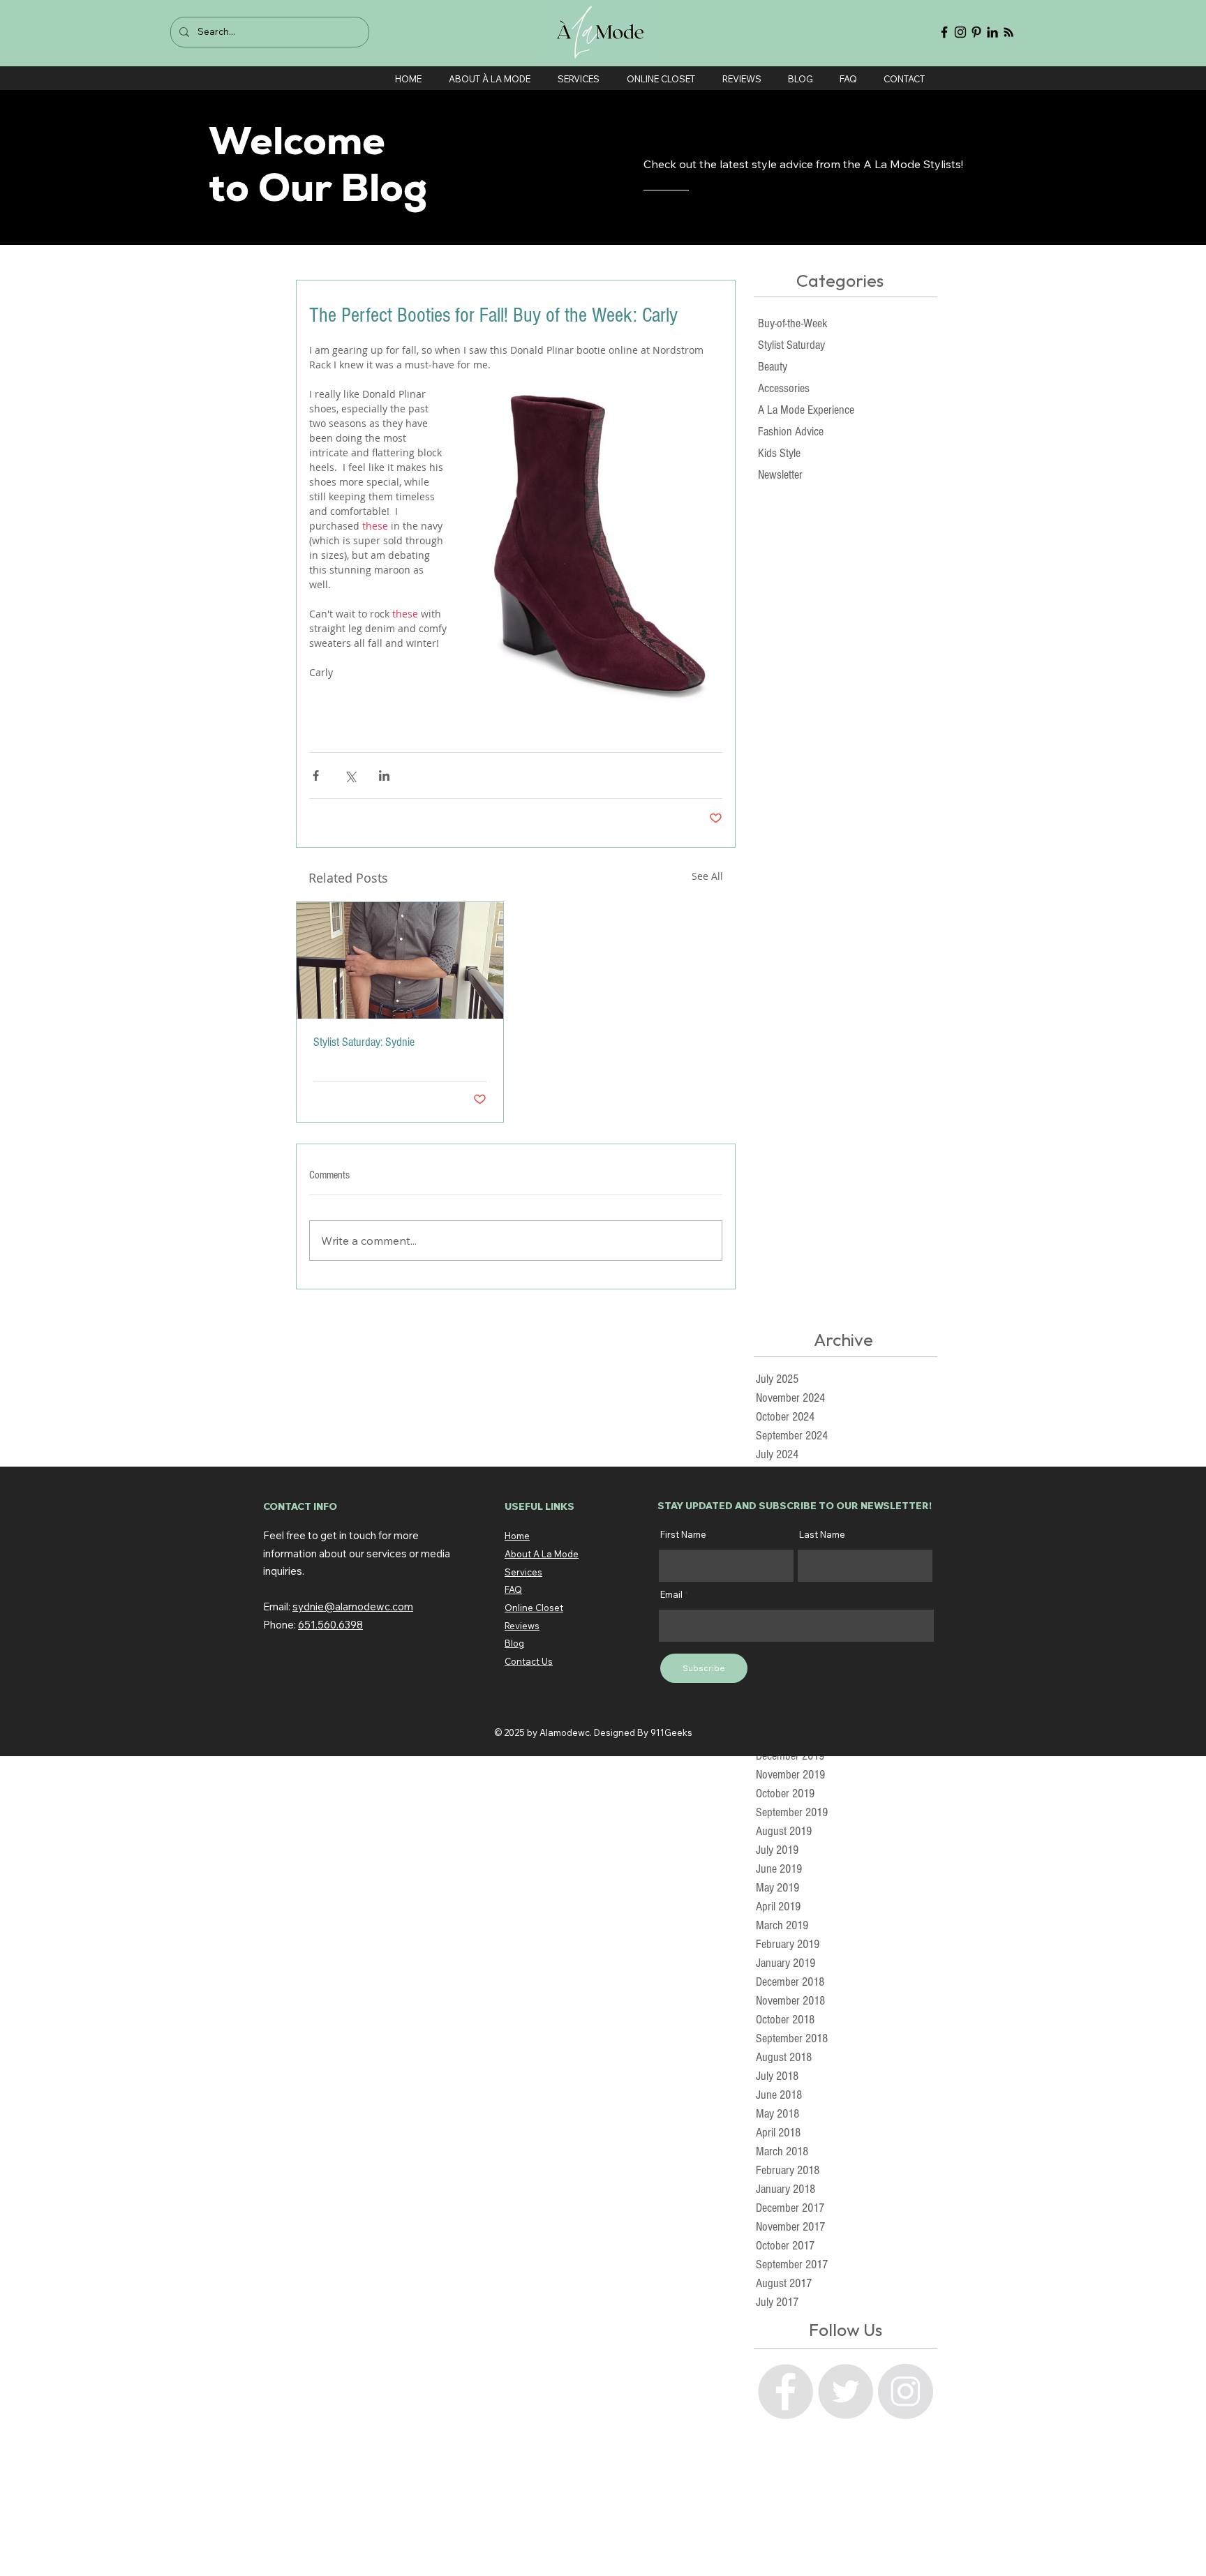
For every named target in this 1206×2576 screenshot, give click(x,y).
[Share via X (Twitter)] (350, 776)
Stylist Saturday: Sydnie (364, 1042)
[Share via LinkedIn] (384, 776)
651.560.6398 (330, 1625)
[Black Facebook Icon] (944, 32)
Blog (514, 1643)
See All (707, 876)
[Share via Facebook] (316, 776)
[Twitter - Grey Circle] (846, 2391)
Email (671, 1595)
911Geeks (671, 1732)
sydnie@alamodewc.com (353, 1607)
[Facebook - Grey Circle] (786, 2391)
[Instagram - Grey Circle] (906, 2391)
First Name (683, 1535)
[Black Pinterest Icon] (976, 32)
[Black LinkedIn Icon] (992, 32)
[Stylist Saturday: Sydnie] (400, 960)
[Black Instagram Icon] (960, 32)
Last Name (822, 1535)
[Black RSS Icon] (1008, 32)
